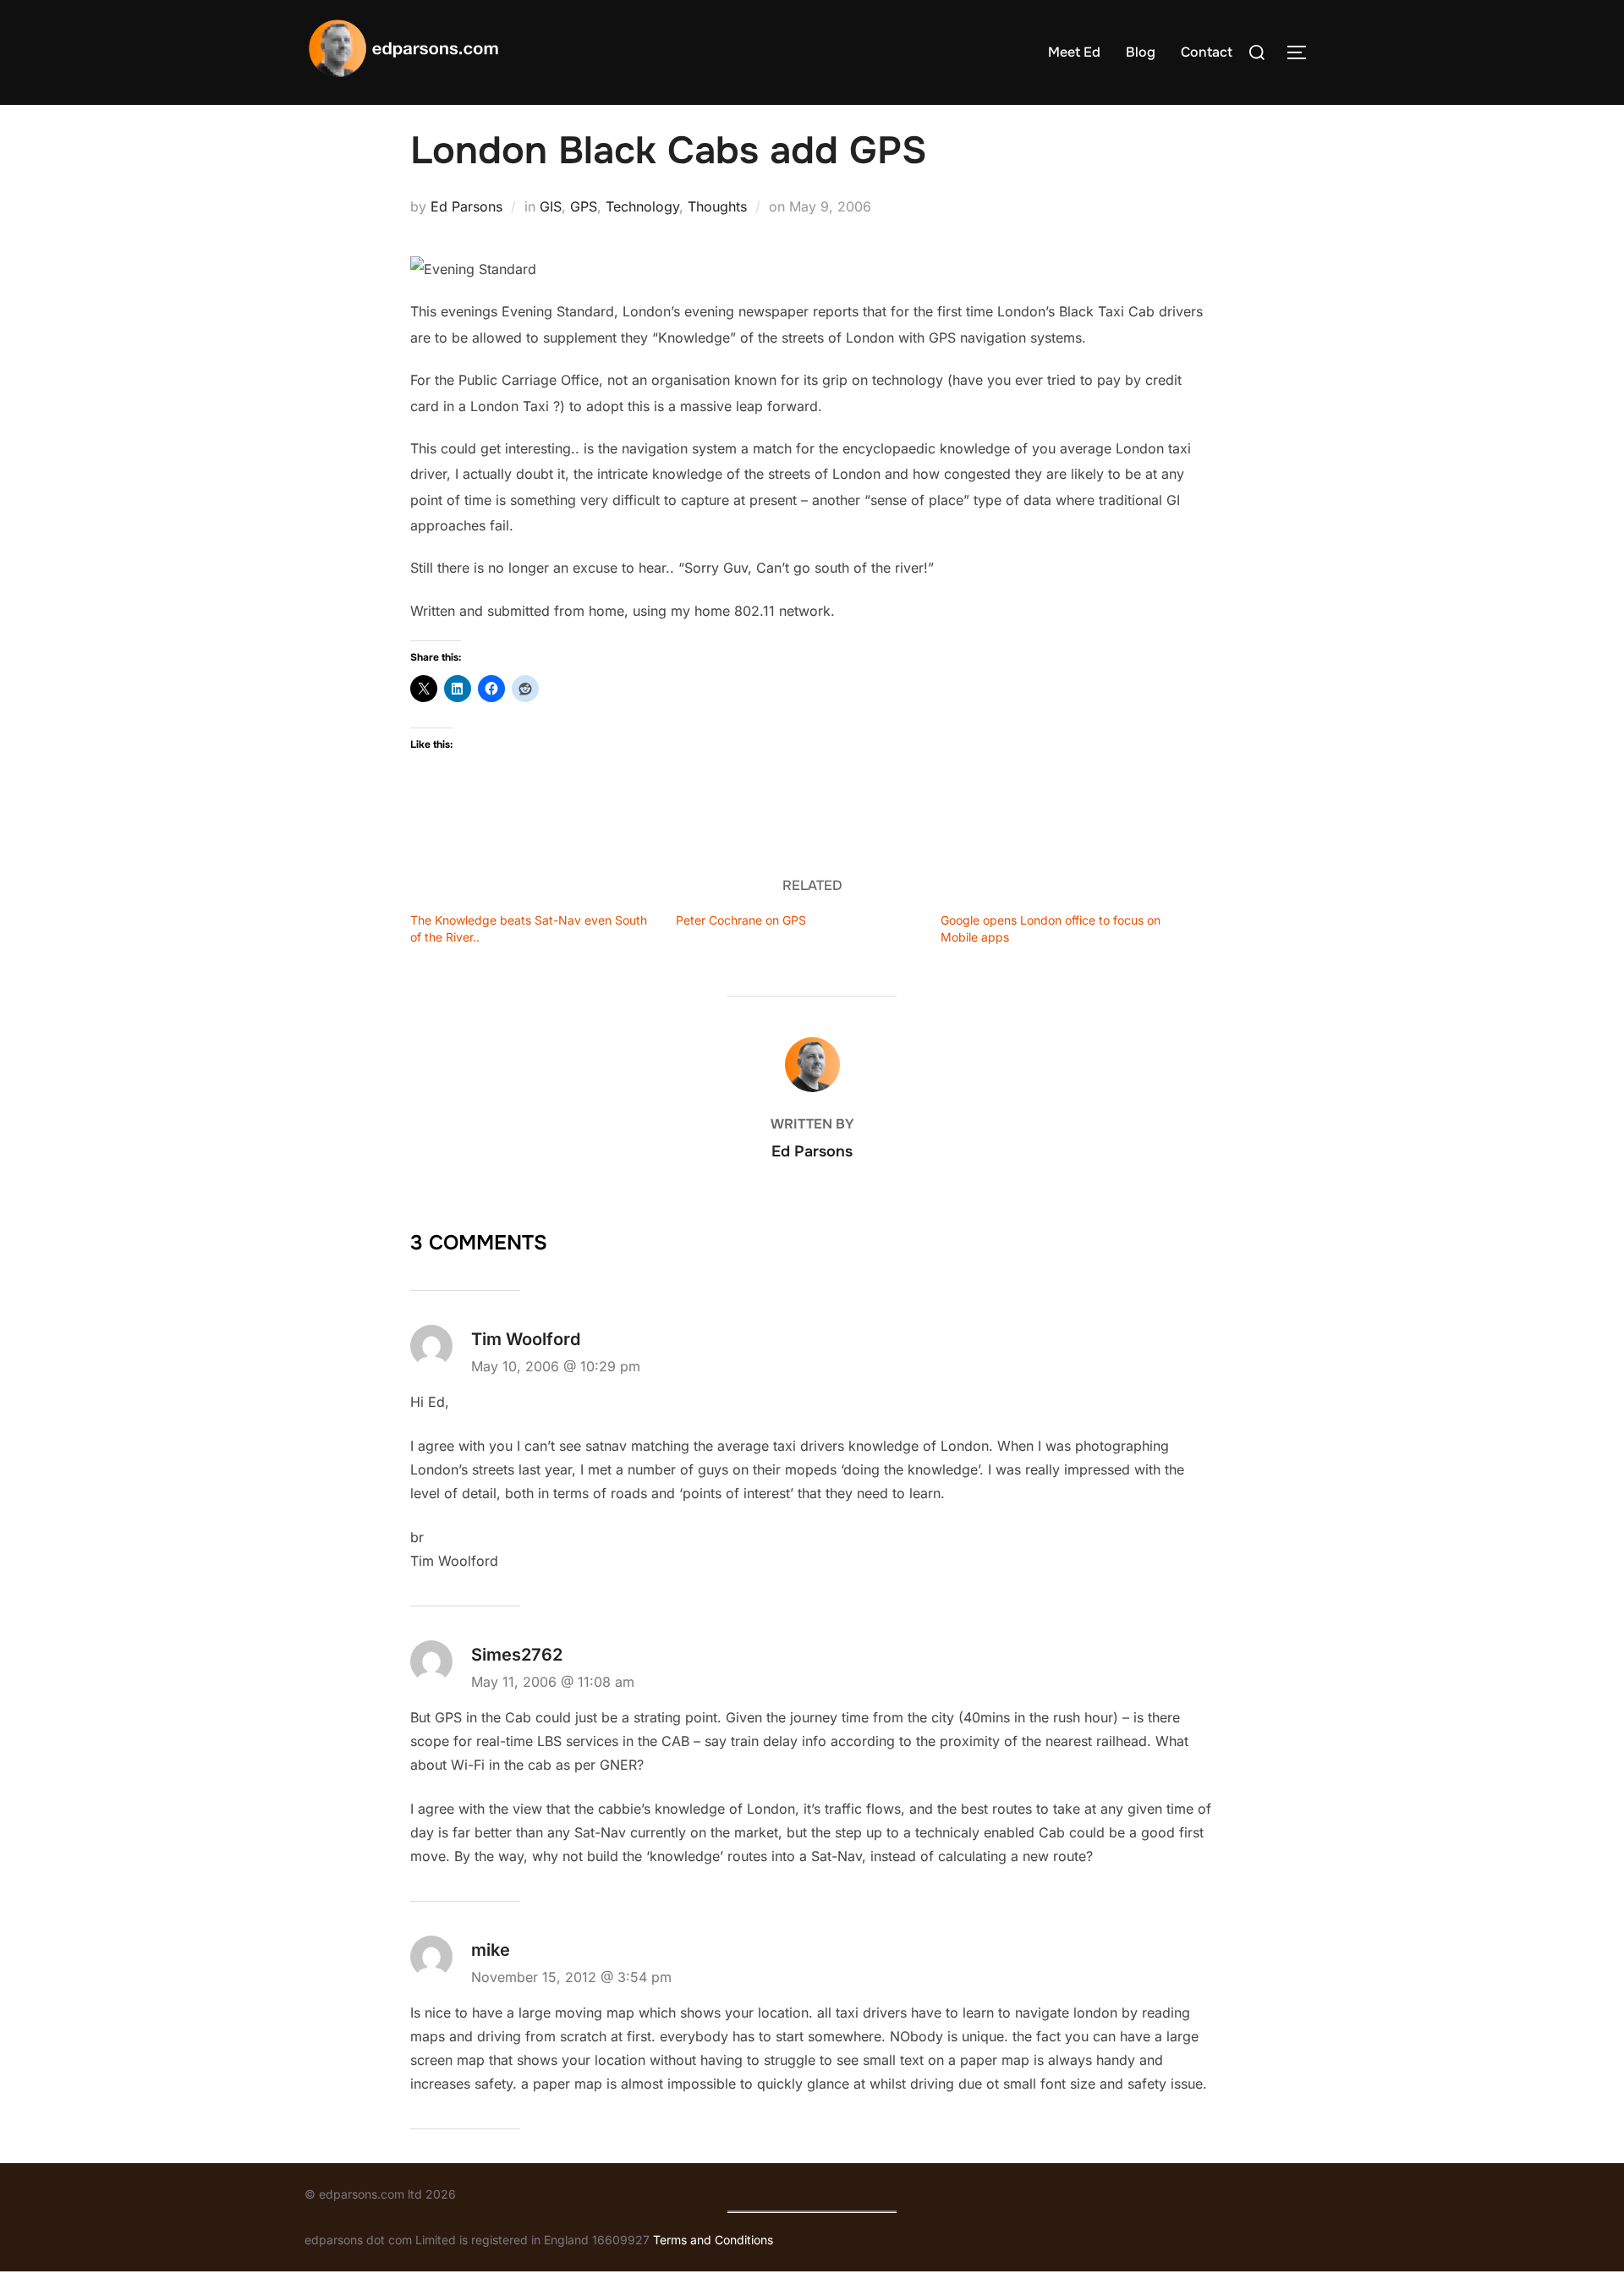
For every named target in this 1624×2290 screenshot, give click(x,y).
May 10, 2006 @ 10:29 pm (556, 1366)
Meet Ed (1074, 52)
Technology (642, 206)
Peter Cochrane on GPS (741, 920)
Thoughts (717, 206)
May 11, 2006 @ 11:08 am (553, 1682)
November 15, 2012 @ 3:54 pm (571, 1977)
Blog (1141, 52)
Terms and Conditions (713, 2240)
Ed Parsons (466, 206)
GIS (551, 206)
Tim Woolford (526, 1339)
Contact (1207, 52)
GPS (584, 206)
